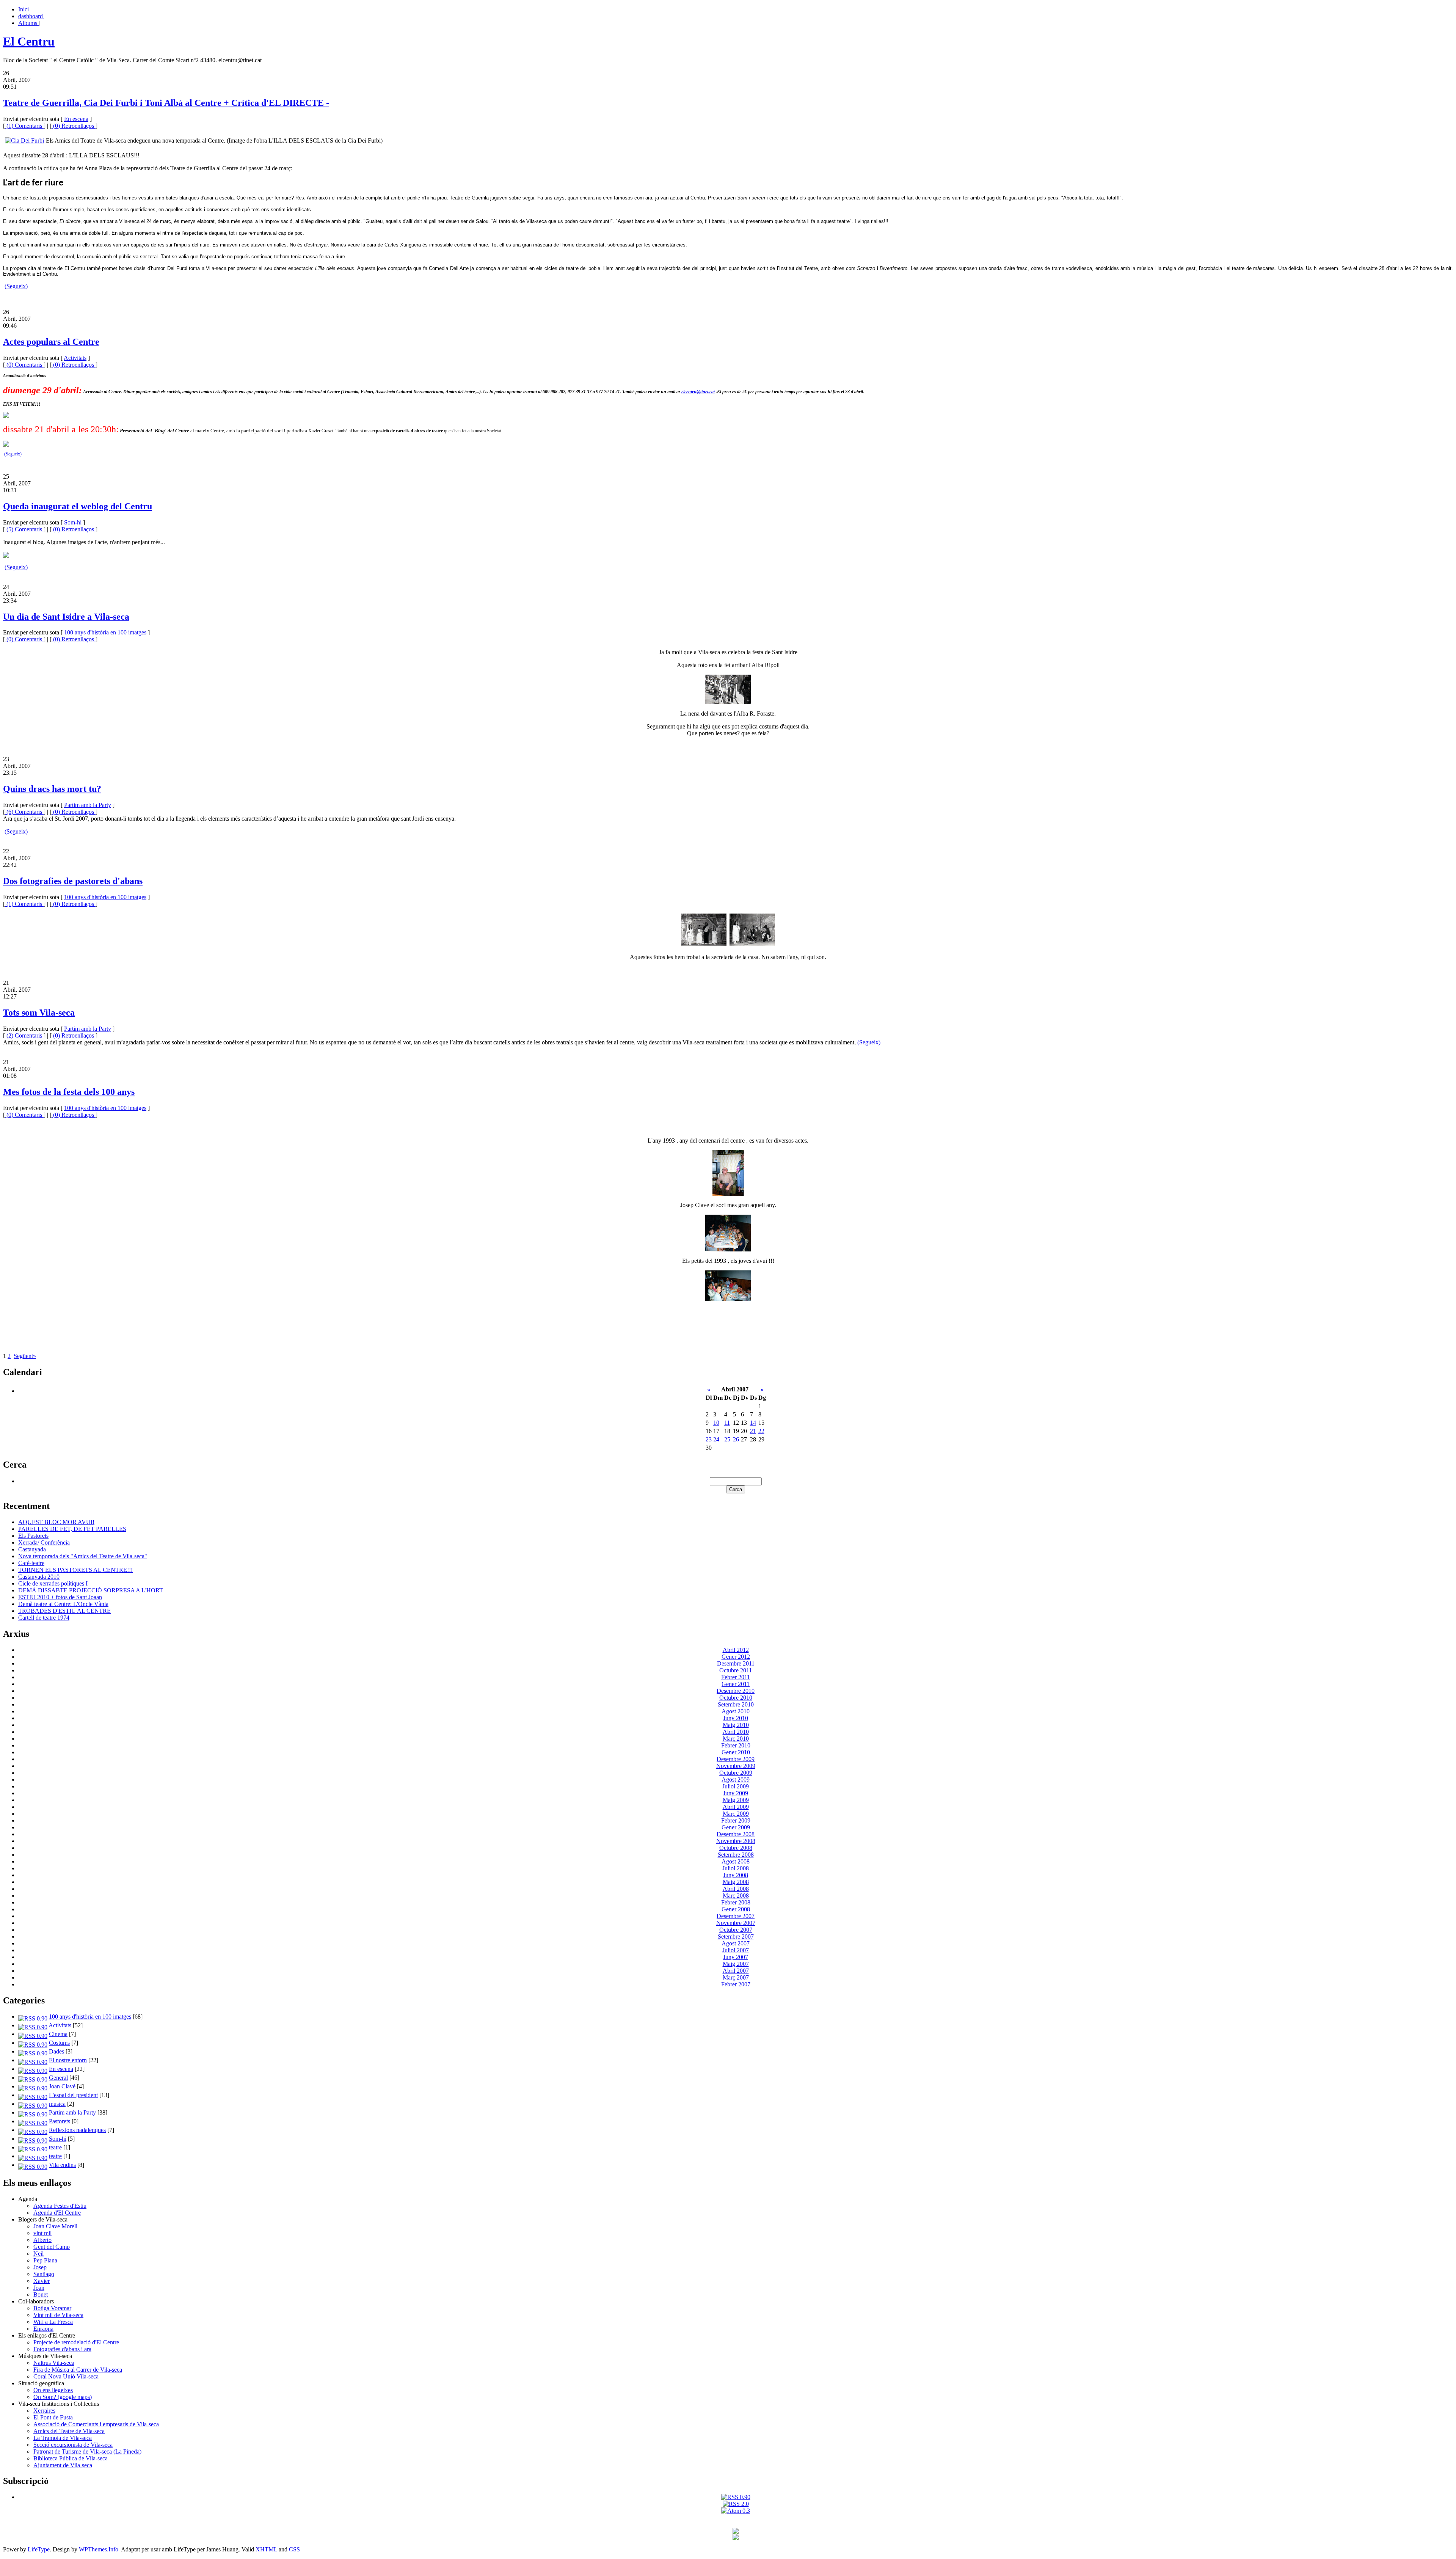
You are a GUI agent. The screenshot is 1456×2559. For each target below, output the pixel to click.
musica (57, 2104)
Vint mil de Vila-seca (58, 2315)
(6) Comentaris (24, 812)
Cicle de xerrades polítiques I (53, 1583)
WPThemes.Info (99, 2549)
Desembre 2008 (736, 1834)
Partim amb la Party (88, 805)
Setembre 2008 (736, 1855)
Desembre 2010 (736, 1691)
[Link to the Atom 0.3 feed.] (736, 2511)
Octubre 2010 (736, 1698)
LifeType (39, 2549)
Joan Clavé (62, 2086)
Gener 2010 (736, 1752)
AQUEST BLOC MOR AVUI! (56, 1522)
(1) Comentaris (24, 126)
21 (753, 1431)
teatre (55, 2147)
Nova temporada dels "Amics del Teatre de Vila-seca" (83, 1556)
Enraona (43, 2329)
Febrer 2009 (736, 1820)
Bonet (41, 2294)
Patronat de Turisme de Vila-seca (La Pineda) (87, 2451)
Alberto (42, 2240)
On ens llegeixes (53, 2390)
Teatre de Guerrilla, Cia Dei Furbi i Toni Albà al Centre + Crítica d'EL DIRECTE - (166, 103)
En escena (76, 119)
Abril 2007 (736, 1971)
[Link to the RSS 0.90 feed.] (736, 2497)
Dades (56, 2051)
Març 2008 (736, 1896)
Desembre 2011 (736, 1663)
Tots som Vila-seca (39, 1013)
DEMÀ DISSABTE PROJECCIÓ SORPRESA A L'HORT (91, 1590)
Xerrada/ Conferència (44, 1542)
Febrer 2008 (736, 1902)
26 (736, 1439)
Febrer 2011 (736, 1677)
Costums (59, 2043)
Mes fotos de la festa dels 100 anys (69, 1092)
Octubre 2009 (736, 1773)
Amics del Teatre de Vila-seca (69, 2431)
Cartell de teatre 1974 (44, 1618)
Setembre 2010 (736, 1704)
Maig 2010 (736, 1725)
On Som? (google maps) (63, 2397)
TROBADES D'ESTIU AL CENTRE (64, 1611)
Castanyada (32, 1549)
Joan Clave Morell (55, 2226)
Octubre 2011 (736, 1670)
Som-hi (73, 522)
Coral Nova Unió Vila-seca (66, 2376)
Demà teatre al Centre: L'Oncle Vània (63, 1604)
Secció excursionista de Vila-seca (73, 2445)
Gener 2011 (736, 1684)
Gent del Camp (52, 2247)
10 (716, 1423)
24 (716, 1439)
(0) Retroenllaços (74, 126)
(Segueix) (16, 286)
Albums (28, 23)
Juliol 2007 (736, 1950)
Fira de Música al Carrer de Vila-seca (78, 2370)
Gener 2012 (736, 1657)
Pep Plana (45, 2260)
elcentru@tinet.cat (698, 392)
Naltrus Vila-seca (54, 2363)
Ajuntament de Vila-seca (63, 2465)
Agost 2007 (736, 1943)
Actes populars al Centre (51, 342)
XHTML (266, 2549)
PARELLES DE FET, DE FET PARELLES (72, 1529)
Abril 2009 (736, 1807)
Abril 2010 (736, 1732)
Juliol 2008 (736, 1868)
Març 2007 (736, 1977)
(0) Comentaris (24, 365)
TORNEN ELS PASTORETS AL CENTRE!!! (75, 1570)
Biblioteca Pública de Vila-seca (71, 2458)
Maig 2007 (736, 1964)
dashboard (31, 16)
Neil (38, 2254)
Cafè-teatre (31, 1563)
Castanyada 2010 (39, 1577)
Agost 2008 (736, 1861)
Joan (39, 2288)
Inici (24, 9)
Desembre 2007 (736, 1916)
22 (761, 1431)
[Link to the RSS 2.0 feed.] (736, 2504)
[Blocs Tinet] (736, 2532)
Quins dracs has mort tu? (52, 789)
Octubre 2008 (736, 1848)
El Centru (29, 41)
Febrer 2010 (736, 1745)
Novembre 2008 (736, 1841)
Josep (40, 2267)
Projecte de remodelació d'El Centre (76, 2342)
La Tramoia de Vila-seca (63, 2438)
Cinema (58, 2034)
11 (727, 1423)
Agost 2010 (736, 1711)
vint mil (42, 2233)
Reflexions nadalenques (77, 2130)
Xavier (42, 2281)
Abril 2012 (736, 1650)
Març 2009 (736, 1814)
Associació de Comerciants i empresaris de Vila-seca (96, 2424)
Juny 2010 (736, 1718)
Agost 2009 (736, 1780)
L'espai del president (73, 2095)
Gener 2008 (736, 1909)
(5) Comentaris (24, 529)
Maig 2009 (736, 1800)
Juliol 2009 (736, 1786)
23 (709, 1439)
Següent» (25, 1356)
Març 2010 (736, 1739)
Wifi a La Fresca (53, 2322)
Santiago (44, 2274)
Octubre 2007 (736, 1930)
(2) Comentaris (24, 1035)
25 (727, 1439)
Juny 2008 (736, 1875)
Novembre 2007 (736, 1923)
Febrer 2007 (736, 1984)
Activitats (75, 358)
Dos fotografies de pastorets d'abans (73, 881)
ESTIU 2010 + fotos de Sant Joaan (60, 1597)
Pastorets (60, 2121)
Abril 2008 (736, 1889)
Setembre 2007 (736, 1937)
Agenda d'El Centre (57, 2213)
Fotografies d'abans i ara (62, 2349)
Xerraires (44, 2411)
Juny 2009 (736, 1793)
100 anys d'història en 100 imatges (105, 632)
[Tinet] (736, 2538)
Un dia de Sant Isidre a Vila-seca (66, 617)
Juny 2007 (736, 1957)
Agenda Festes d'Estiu (60, 2206)
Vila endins (62, 2165)
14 (753, 1423)
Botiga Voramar (52, 2308)
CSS (294, 2549)
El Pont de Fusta (53, 2417)
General (58, 2078)
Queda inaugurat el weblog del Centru (78, 506)
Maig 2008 (736, 1882)
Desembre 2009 (736, 1759)
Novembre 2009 (736, 1766)
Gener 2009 (736, 1827)
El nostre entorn (68, 2060)
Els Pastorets (33, 1536)
